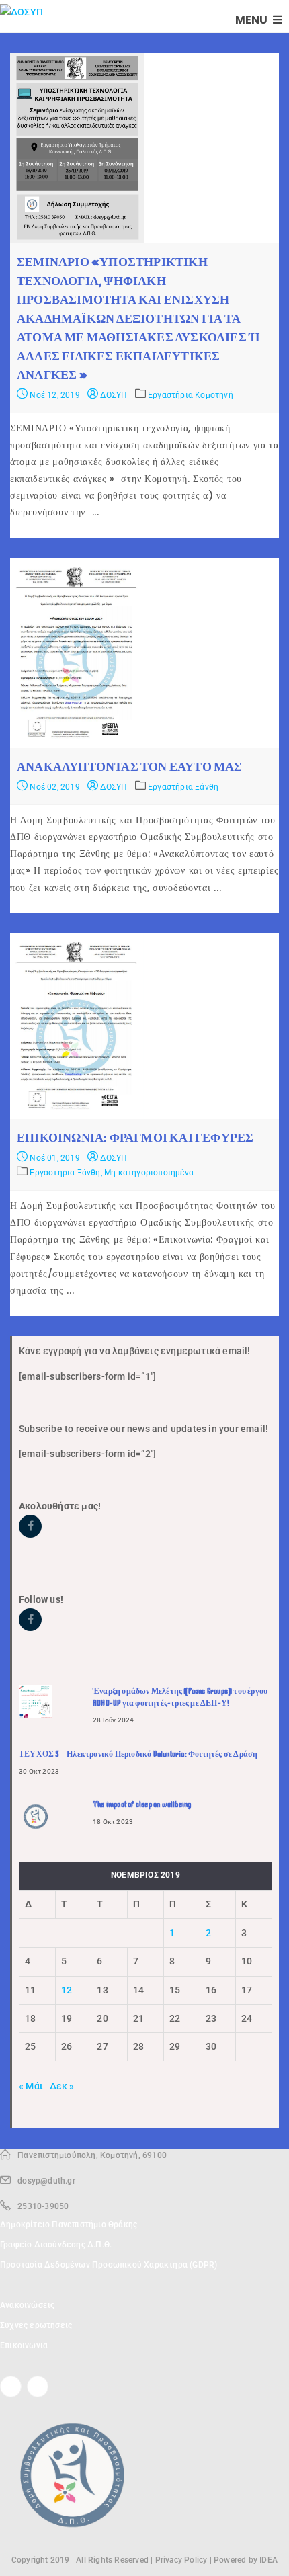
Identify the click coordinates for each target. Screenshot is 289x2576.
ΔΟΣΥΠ (113, 395)
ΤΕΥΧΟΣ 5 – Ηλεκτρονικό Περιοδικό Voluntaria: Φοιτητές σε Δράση (138, 1754)
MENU (252, 20)
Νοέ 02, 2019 (54, 787)
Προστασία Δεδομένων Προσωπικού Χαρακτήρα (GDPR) (109, 2265)
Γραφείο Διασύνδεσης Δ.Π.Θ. (56, 2245)
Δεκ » (62, 2086)
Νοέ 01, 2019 (54, 1158)
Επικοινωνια (24, 2345)
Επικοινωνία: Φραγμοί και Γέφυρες (135, 1138)
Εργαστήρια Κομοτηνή (191, 395)
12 (67, 1990)
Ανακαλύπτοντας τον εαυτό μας (130, 767)
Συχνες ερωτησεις (36, 2325)
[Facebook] (11, 2386)
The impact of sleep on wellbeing (142, 1804)
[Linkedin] (38, 2386)
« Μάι (31, 2086)
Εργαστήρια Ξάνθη (183, 787)
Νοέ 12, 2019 (54, 395)
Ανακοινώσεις (27, 2305)
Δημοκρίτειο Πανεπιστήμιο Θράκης (69, 2225)
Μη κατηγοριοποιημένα (149, 1173)
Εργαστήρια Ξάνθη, (67, 1173)
